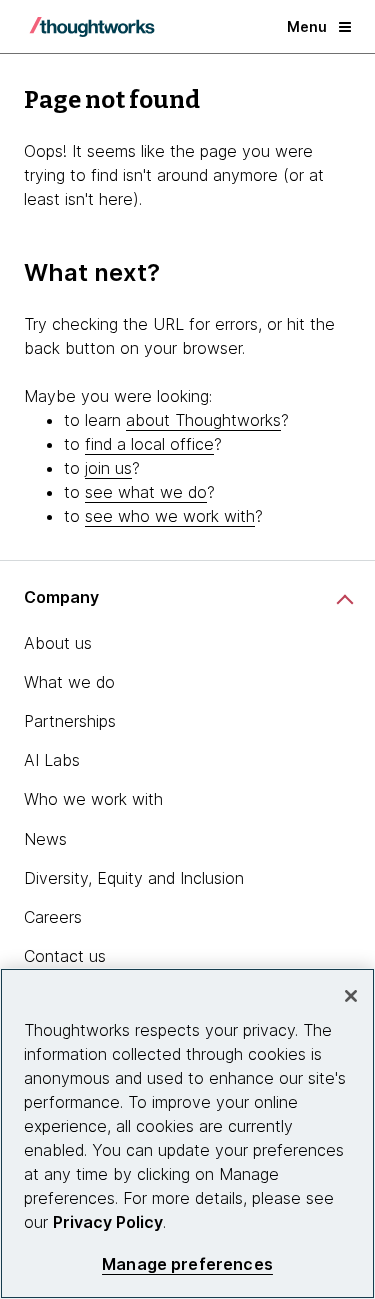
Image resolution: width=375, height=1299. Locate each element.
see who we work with (170, 516)
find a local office (149, 444)
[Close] (351, 996)
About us (58, 643)
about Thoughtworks (203, 420)
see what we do (146, 492)
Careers (53, 917)
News (45, 839)
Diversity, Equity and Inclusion (134, 878)
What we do (69, 682)
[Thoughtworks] (92, 27)
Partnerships (70, 721)
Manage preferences (187, 1264)
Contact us (65, 956)
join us (108, 468)
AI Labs (52, 760)
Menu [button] (307, 26)
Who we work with (93, 799)
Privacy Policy (108, 1222)
